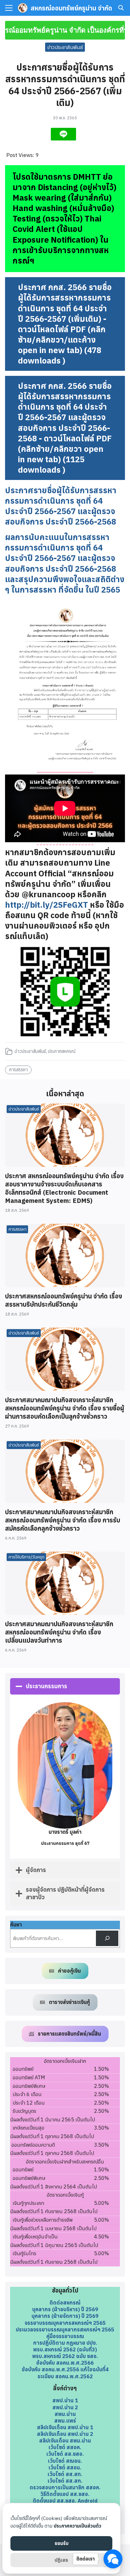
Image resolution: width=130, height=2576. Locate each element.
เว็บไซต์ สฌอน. (65, 2461)
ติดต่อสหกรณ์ (65, 2302)
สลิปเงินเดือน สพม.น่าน (65, 2440)
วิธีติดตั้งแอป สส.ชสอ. (65, 2494)
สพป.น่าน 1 (65, 2400)
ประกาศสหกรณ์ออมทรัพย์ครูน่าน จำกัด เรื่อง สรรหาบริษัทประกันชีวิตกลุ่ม (64, 1300)
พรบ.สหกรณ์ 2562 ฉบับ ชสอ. (65, 2356)
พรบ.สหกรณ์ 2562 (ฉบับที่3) (65, 2349)
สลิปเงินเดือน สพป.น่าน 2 (65, 2434)
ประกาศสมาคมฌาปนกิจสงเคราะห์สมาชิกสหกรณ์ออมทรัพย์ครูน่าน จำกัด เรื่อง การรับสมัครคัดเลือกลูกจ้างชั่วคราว (63, 1520)
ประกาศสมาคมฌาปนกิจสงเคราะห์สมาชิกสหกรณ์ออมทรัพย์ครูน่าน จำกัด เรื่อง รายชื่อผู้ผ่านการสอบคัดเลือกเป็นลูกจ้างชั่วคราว (65, 1408)
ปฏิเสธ (61, 2560)
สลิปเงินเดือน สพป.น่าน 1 (65, 2427)
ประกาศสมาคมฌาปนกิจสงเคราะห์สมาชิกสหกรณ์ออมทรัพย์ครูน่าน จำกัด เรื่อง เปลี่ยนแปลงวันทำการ (59, 1632)
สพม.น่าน (65, 2414)
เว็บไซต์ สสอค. (65, 2447)
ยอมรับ (62, 2543)
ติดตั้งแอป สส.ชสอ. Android (65, 2501)
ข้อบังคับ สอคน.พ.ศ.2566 (65, 2363)
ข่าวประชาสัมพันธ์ (65, 47)
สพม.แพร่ (65, 2420)
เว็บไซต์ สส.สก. (65, 2481)
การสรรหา (18, 1070)
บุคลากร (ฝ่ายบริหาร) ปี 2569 (65, 2309)
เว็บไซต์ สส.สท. (65, 2474)
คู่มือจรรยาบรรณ (65, 2336)
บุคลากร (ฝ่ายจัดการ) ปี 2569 (65, 2316)
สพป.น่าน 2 (65, 2407)
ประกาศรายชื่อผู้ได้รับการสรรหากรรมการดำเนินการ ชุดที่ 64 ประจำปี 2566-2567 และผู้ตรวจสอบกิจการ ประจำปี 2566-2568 (61, 506)
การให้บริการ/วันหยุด (27, 1557)
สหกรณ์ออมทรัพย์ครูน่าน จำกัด (71, 8)
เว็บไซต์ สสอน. (65, 2467)
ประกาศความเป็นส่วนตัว (77, 2526)
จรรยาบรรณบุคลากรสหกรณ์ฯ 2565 (65, 2323)
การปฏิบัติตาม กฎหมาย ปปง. (65, 2343)
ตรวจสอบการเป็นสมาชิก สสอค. (65, 2487)
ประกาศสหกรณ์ (62, 1051)
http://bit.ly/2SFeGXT (47, 905)
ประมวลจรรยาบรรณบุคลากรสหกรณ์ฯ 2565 (65, 2329)
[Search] (107, 1938)
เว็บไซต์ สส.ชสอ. (65, 2454)
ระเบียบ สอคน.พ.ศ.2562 (65, 2376)
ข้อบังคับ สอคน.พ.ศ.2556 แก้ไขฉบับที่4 (65, 2369)
